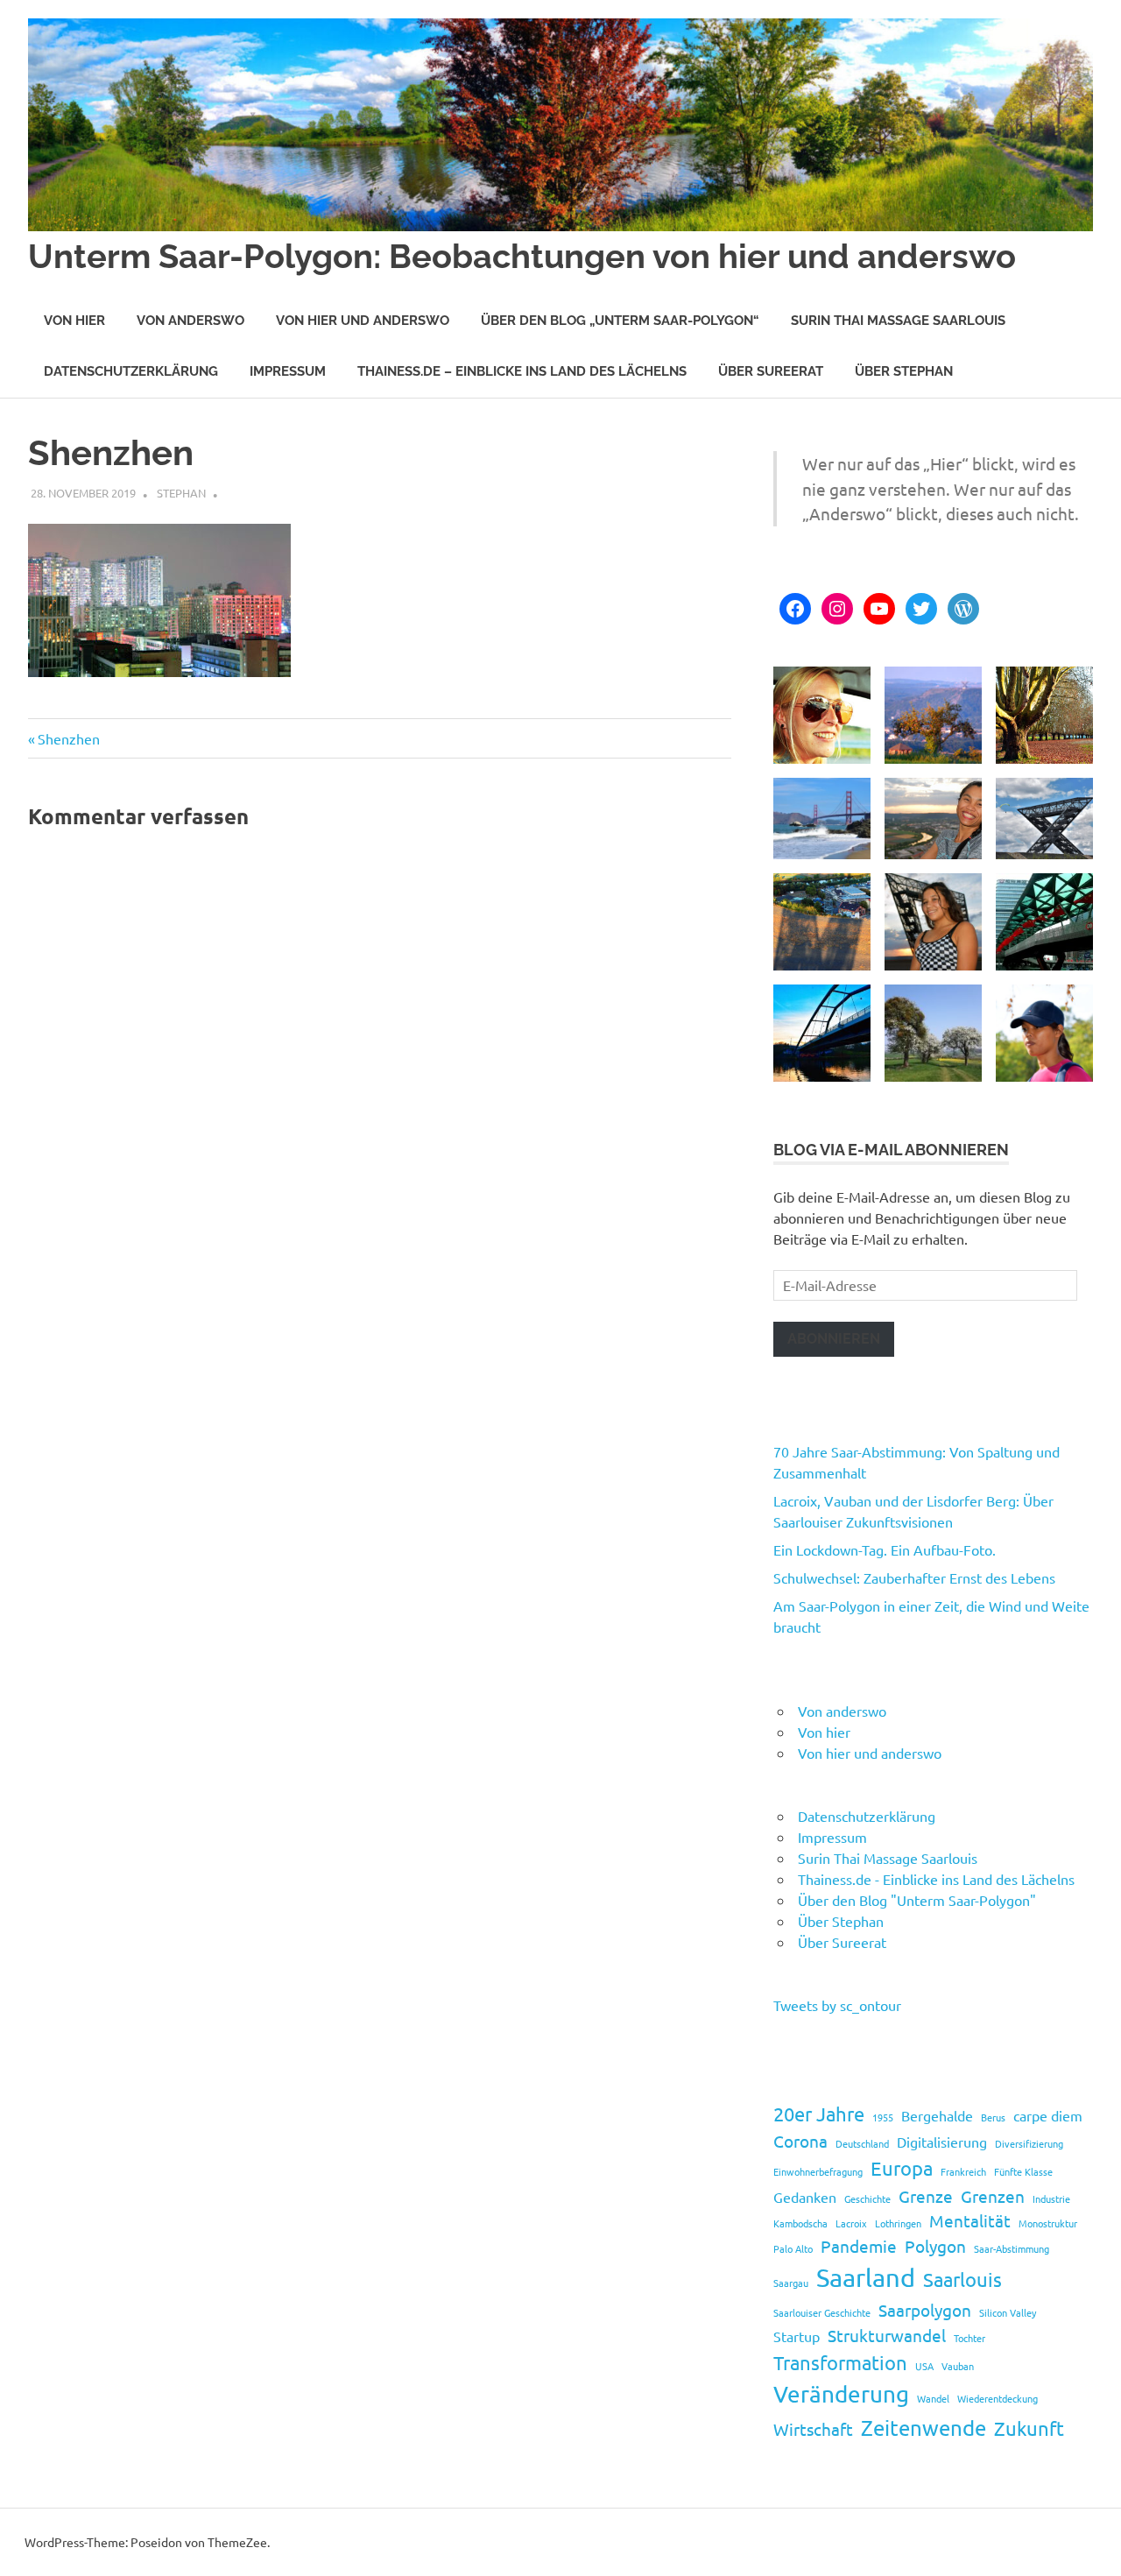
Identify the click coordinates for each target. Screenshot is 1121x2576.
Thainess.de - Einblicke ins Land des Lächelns (936, 1879)
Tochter (969, 2338)
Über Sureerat (771, 371)
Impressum (288, 371)
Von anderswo (190, 321)
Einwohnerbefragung (818, 2171)
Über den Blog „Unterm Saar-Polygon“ (620, 321)
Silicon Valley (1008, 2312)
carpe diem (1048, 2115)
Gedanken (805, 2197)
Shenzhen (68, 738)
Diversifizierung (1029, 2143)
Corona (800, 2141)
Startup (797, 2336)
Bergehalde (937, 2115)
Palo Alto (793, 2248)
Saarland (866, 2277)
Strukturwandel (887, 2335)
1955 (883, 2117)
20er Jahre (819, 2114)
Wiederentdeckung (998, 2398)
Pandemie (859, 2246)
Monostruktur (1048, 2223)
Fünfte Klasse (1023, 2171)
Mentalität (970, 2220)
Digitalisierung (942, 2142)
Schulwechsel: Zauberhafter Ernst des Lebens (914, 1577)
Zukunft (1029, 2428)
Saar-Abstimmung (1012, 2248)
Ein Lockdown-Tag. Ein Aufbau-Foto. (885, 1549)
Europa (902, 2168)
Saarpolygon (925, 2310)
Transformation (840, 2362)
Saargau (791, 2283)
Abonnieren (834, 1339)
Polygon (935, 2246)
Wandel (933, 2398)
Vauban (958, 2366)
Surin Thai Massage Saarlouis (898, 321)
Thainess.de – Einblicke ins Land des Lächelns (522, 371)
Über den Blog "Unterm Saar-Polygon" (917, 1900)
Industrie (1051, 2198)
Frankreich (963, 2171)
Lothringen (898, 2223)
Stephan (181, 493)
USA (924, 2366)
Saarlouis (962, 2279)
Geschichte (867, 2198)
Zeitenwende (924, 2428)
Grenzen (993, 2196)
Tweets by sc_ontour (837, 2005)
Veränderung (841, 2394)
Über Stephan (904, 371)
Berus (993, 2117)
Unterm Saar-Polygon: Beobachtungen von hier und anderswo (522, 256)
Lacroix (851, 2223)
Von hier (74, 321)
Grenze (926, 2196)
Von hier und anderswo (363, 321)
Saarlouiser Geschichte (822, 2312)
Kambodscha (800, 2223)
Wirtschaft (813, 2429)
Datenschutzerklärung (131, 371)
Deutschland (862, 2143)
